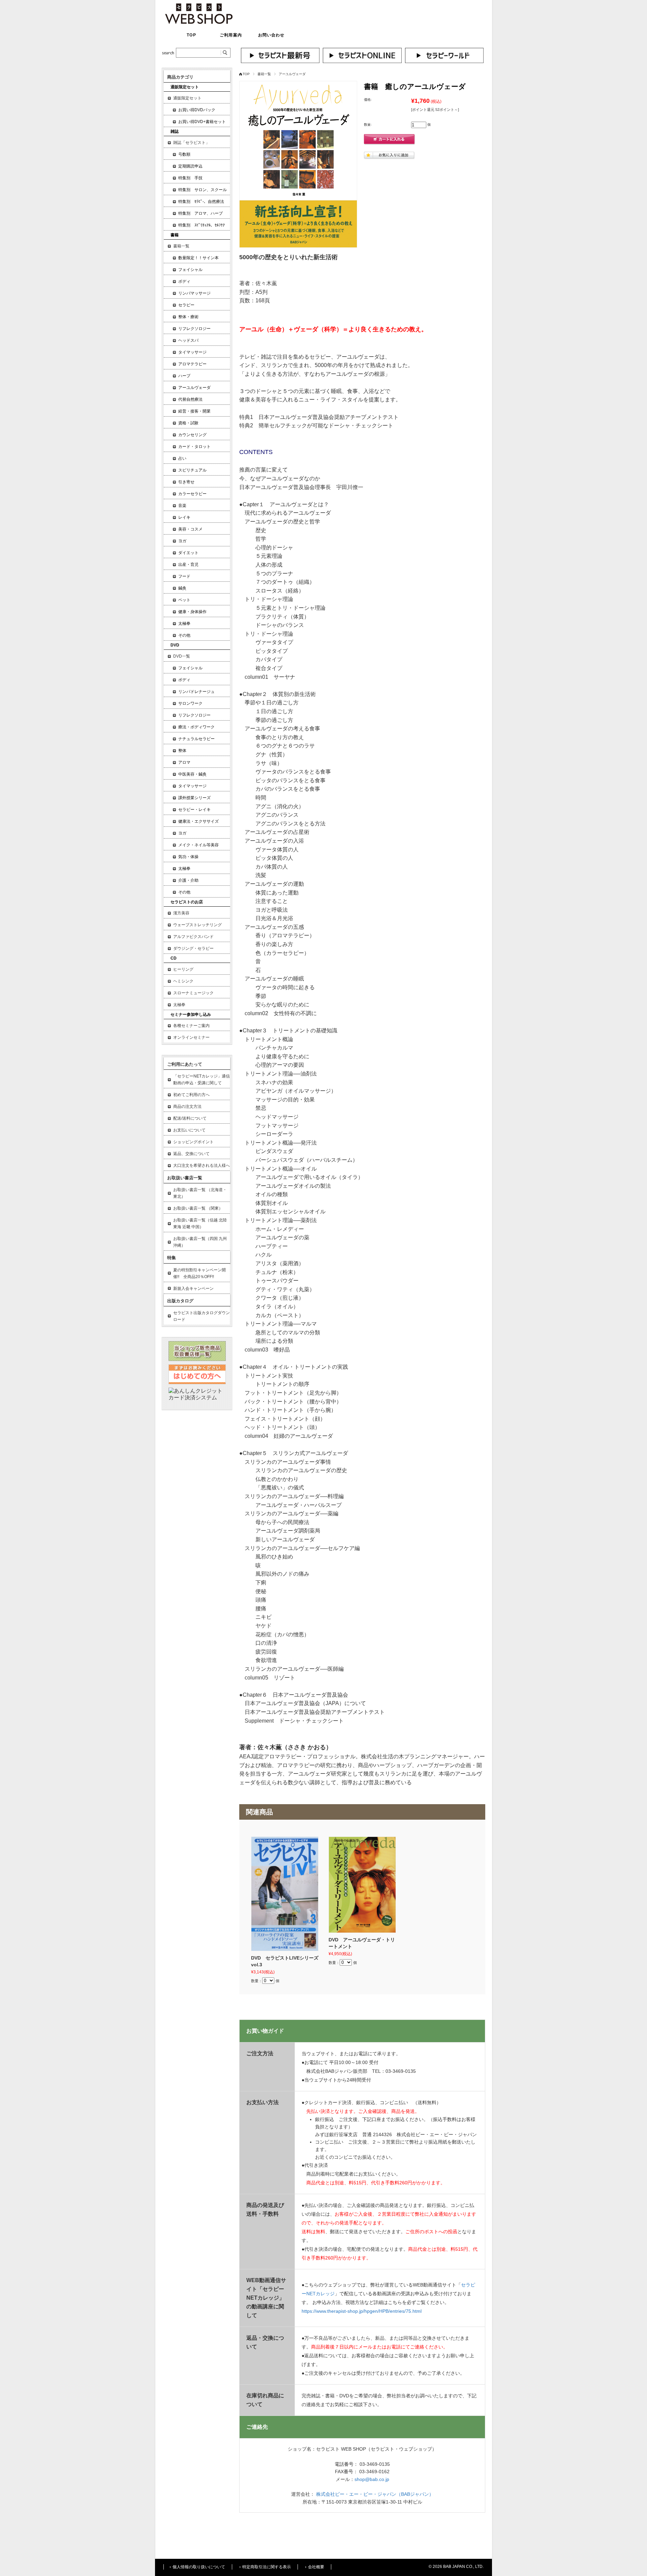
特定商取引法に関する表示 (267, 2567)
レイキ (184, 517)
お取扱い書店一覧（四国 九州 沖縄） (200, 1242)
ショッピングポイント (193, 1142)
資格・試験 (188, 423)
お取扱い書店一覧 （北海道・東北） (200, 1193)
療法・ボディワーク (196, 727)
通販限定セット (187, 98)
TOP (191, 35)
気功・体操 (188, 857)
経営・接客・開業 (194, 411)
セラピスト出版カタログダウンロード (202, 1316)
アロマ (184, 762)
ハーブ (184, 376)
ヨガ (182, 541)
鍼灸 (182, 588)
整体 (182, 751)
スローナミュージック (193, 993)
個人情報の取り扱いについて (199, 2567)
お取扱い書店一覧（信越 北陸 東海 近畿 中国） (200, 1223)
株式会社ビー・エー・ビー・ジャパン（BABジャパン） (375, 2494)
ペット (184, 600)
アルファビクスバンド (193, 937)
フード (184, 576)
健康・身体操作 (192, 612)
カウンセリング (192, 435)
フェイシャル (190, 270)
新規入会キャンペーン (193, 1289)
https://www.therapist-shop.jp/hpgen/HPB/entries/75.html (362, 2311)
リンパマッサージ (194, 293)
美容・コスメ (190, 529)
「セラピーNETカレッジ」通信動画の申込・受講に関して (202, 1080)
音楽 (182, 506)
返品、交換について (191, 1154)
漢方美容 (181, 913)
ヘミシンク (183, 981)
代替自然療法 (190, 399)
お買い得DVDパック (197, 110)
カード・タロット (194, 447)
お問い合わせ (271, 35)
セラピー (186, 305)
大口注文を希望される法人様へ (202, 1165)
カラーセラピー (192, 494)
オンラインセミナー (191, 1037)
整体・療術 (188, 317)
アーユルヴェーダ (292, 74)
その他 (184, 635)
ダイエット (188, 553)
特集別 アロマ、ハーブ (201, 213)
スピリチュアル (192, 470)
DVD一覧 (182, 656)
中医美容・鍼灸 (192, 774)
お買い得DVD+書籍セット (202, 122)
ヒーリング (183, 969)
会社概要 (316, 2567)
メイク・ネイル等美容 (198, 845)
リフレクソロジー (194, 329)
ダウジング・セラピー (193, 948)
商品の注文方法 (187, 1107)
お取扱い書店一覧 (185, 1178)
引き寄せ (186, 482)
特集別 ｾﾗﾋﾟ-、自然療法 (201, 202)
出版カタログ (180, 1301)
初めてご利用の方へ (191, 1095)
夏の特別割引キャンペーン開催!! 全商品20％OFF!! (199, 1273)
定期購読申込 (190, 166)
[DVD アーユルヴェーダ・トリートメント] (362, 1885)
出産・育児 (188, 565)
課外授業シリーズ (194, 798)
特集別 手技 (190, 178)
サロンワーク (190, 703)
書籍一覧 (264, 74)
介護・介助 (188, 880)
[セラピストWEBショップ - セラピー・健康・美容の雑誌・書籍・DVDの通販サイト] (199, 22)
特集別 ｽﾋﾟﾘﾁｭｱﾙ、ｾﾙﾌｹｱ (202, 225)
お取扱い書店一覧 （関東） (198, 1208)
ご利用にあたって (185, 1064)
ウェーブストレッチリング (197, 925)
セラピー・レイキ (194, 810)
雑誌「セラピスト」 (191, 143)
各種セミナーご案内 (191, 1026)
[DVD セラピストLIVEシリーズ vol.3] (285, 1894)
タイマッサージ (192, 352)
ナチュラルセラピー (196, 739)
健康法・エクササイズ (198, 821)
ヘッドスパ (188, 340)
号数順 (184, 154)
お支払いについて (189, 1130)
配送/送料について (190, 1118)
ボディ (184, 281)
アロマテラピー (192, 364)
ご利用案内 (231, 35)
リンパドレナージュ (196, 692)
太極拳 (184, 624)
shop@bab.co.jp (372, 2479)
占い (182, 458)
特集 (172, 1258)
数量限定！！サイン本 (198, 258)
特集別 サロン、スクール (203, 190)
